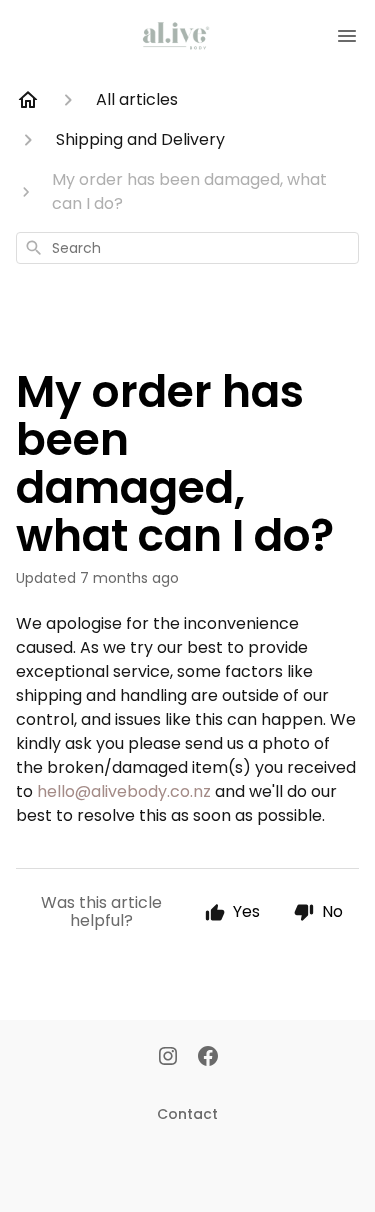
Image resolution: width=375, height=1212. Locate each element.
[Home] (28, 100)
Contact (187, 1114)
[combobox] (187, 248)
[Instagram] (168, 1058)
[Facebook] (208, 1058)
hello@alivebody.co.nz (124, 791)
